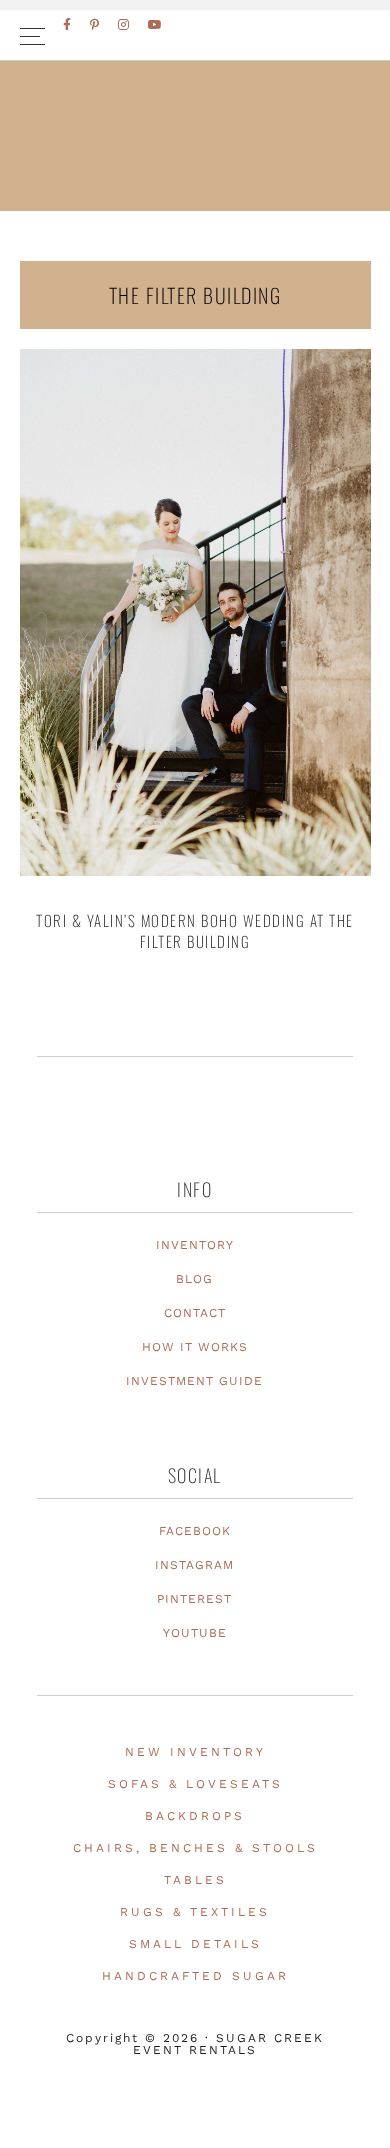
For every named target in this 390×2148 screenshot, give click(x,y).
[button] (195, 35)
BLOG (194, 1279)
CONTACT (195, 1313)
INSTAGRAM (194, 1565)
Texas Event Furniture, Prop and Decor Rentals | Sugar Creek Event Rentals (195, 181)
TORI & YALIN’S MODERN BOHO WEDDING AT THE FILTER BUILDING (195, 930)
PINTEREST (194, 1599)
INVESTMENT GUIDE (194, 1381)
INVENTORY (195, 1245)
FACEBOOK (195, 1531)
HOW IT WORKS (195, 1347)
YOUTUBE (195, 1633)
